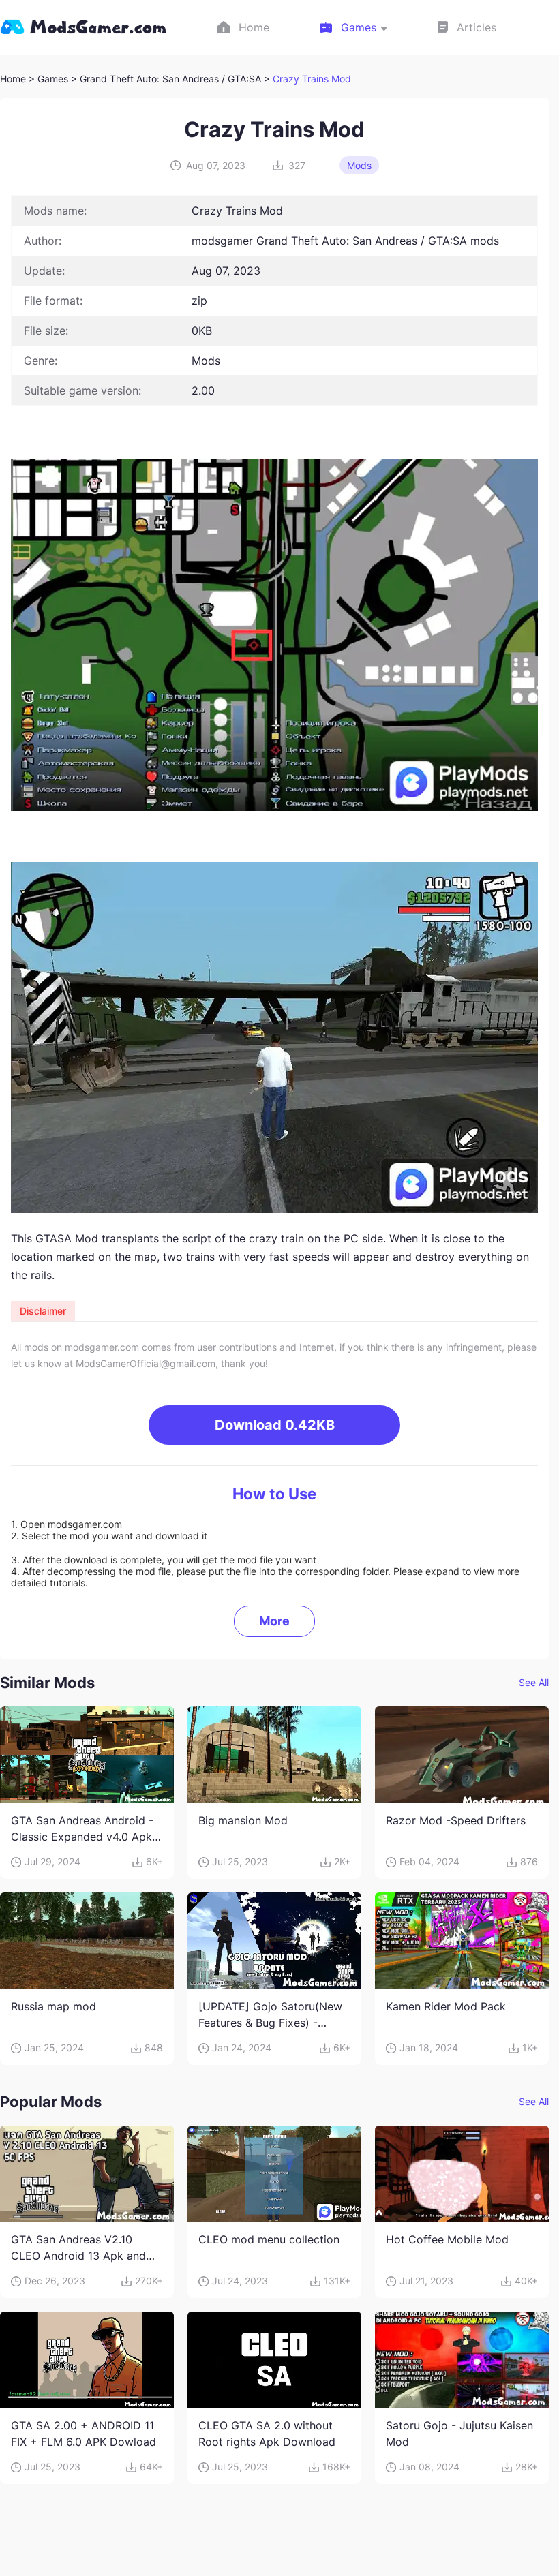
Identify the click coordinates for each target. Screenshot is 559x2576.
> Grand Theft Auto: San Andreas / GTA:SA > (172, 79)
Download (275, 1425)
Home (13, 79)
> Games (48, 79)
